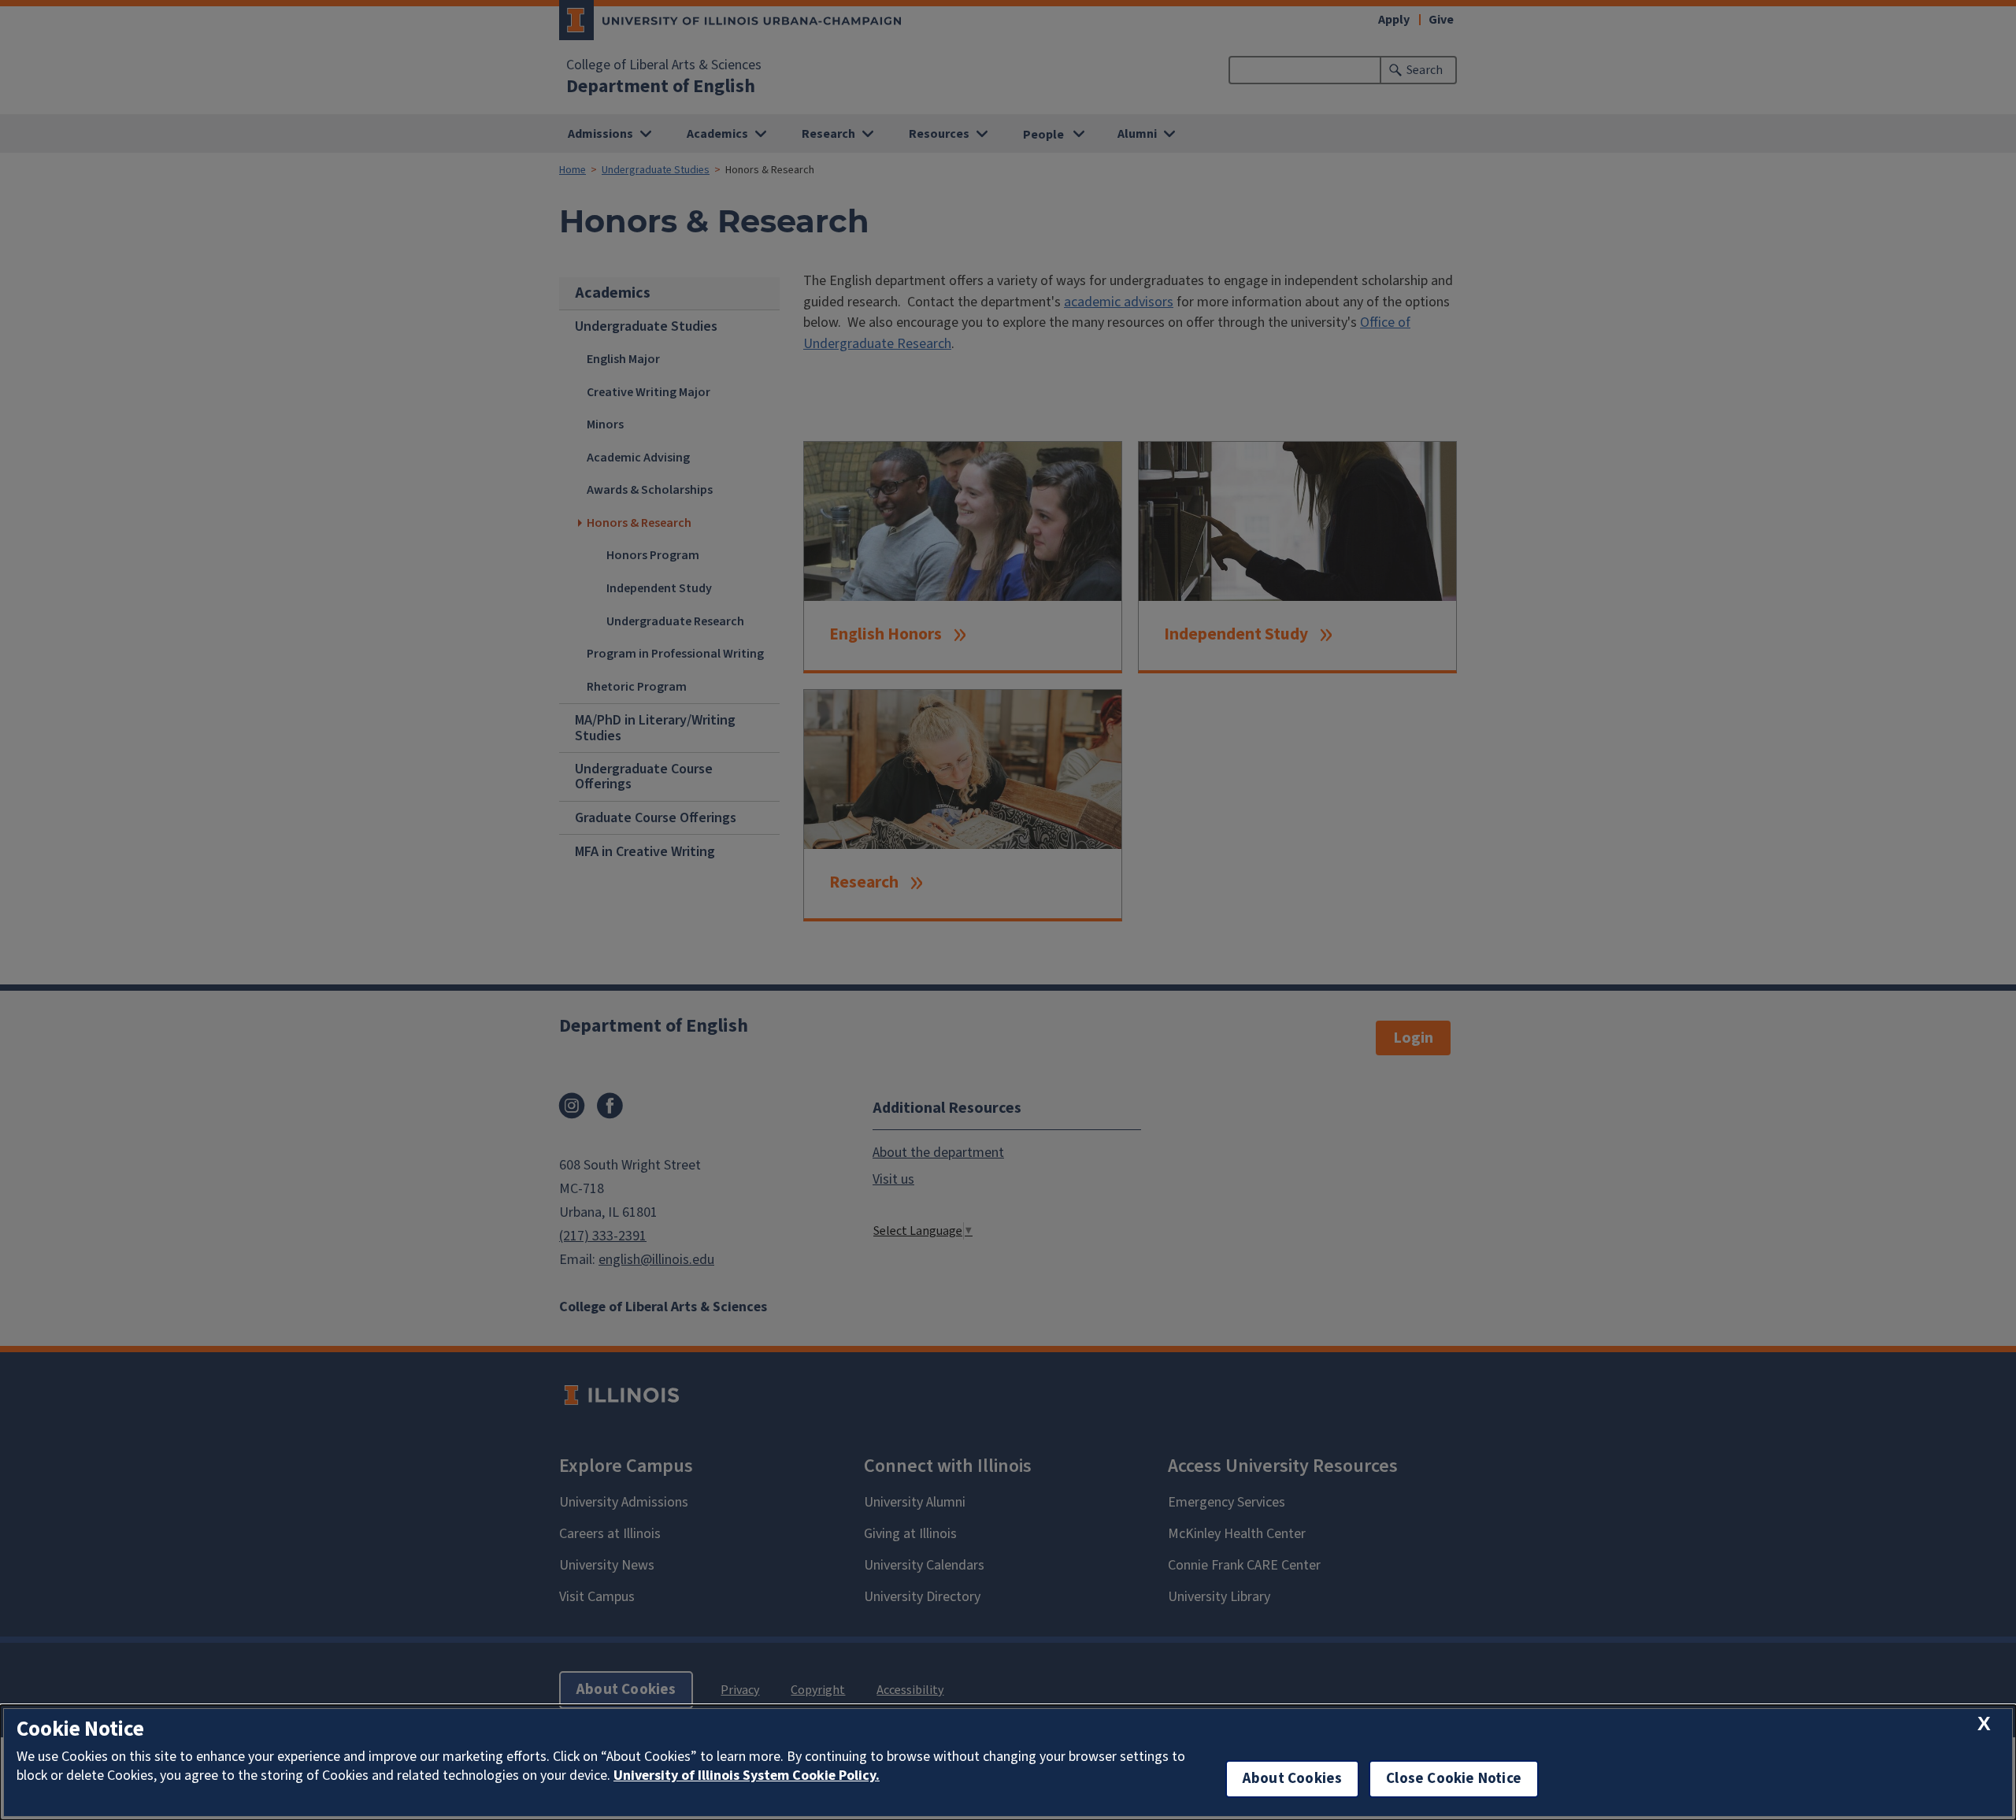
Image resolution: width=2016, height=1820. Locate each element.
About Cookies (1292, 1779)
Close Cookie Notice (1454, 1779)
